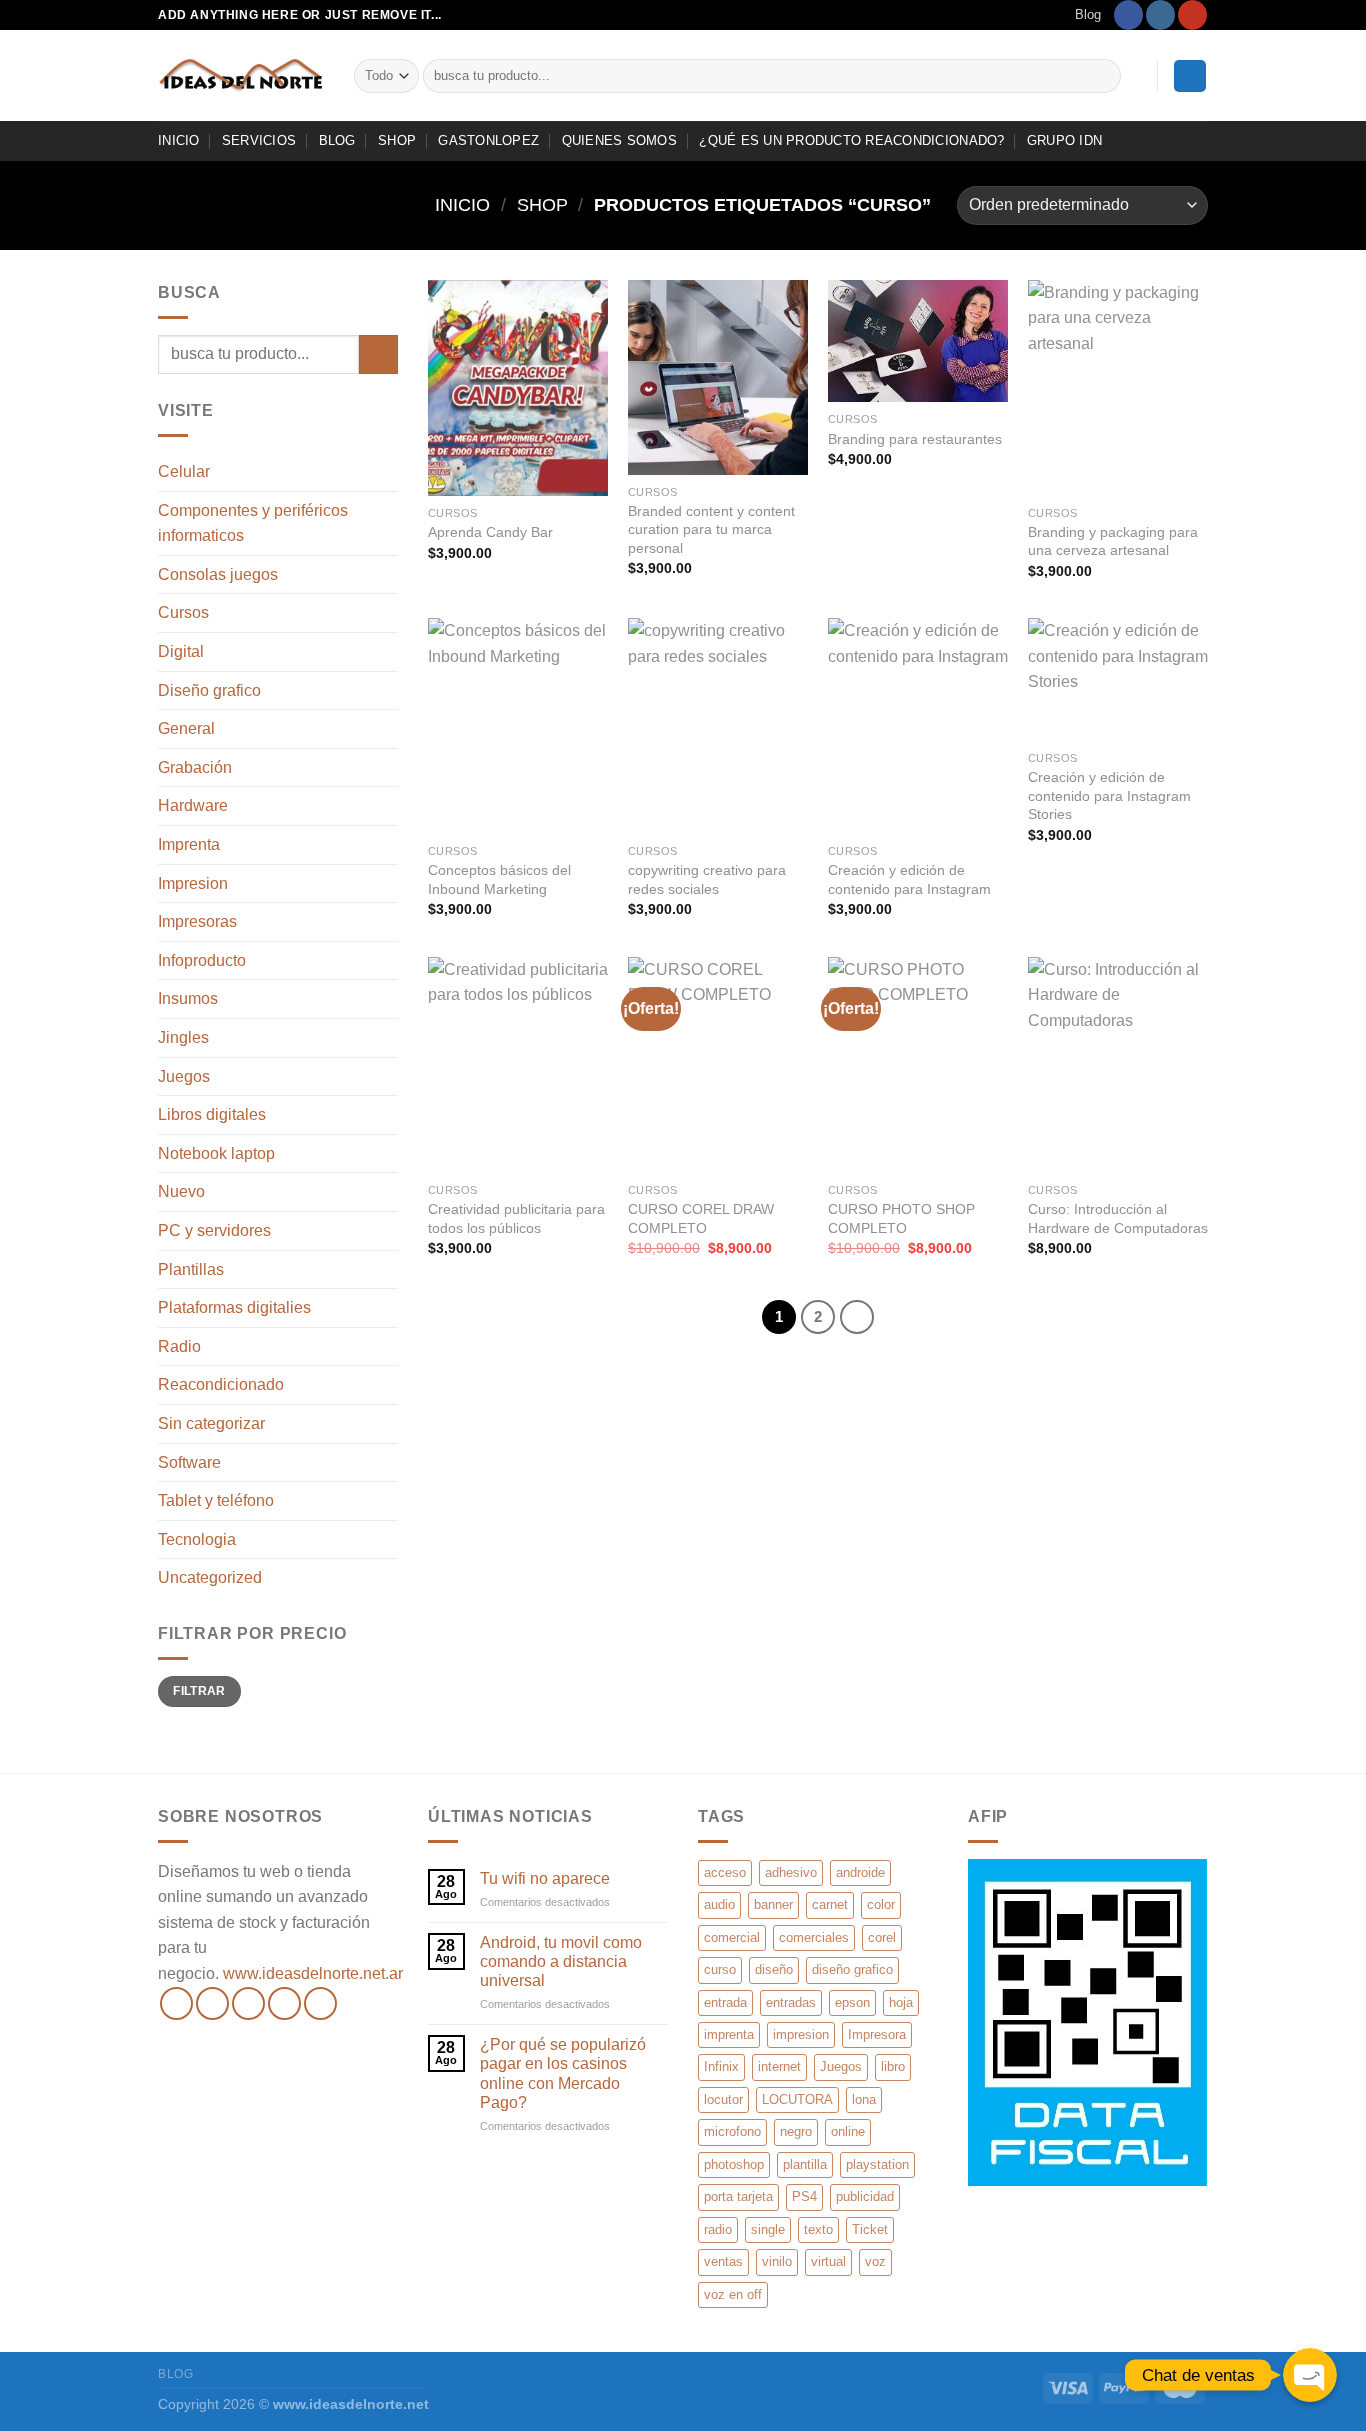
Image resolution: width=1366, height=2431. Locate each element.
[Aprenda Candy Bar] (518, 388)
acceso (725, 1872)
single (768, 2229)
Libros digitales (212, 1114)
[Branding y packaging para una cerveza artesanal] (1118, 388)
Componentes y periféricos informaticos (253, 523)
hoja (901, 2002)
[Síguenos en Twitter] (248, 2003)
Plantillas (191, 1269)
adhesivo (791, 1872)
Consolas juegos (218, 574)
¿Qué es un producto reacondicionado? (851, 140)
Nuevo (181, 1191)
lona (864, 2099)
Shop (397, 140)
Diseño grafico (209, 690)
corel (882, 1937)
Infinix (721, 2066)
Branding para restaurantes (915, 439)
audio (719, 1904)
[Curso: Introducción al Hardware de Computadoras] (1118, 1065)
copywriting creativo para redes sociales (707, 879)
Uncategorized (210, 1577)
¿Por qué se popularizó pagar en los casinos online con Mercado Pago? (563, 2073)
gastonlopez (488, 140)
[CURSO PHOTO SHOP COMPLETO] (918, 1065)
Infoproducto (202, 960)
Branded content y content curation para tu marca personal (711, 529)
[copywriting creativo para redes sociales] (718, 726)
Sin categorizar (211, 1423)
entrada (725, 2002)
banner (773, 1904)
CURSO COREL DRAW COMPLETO (701, 1218)
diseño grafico (852, 1969)
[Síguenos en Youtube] (1192, 15)
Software (189, 1462)
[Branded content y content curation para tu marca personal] (718, 377)
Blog (1088, 14)
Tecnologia (197, 1539)
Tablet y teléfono (216, 1500)
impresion (801, 2034)
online (848, 2131)
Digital (181, 651)
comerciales (814, 1937)
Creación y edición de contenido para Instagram (909, 879)
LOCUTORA (797, 2099)
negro (796, 2131)
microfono (732, 2131)
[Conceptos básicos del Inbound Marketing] (518, 726)
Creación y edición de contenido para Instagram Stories (1109, 795)
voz (875, 2261)
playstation (877, 2164)
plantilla (805, 2164)
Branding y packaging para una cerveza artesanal (1113, 541)
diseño (774, 1969)
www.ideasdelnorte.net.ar (313, 1973)
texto (818, 2229)
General (186, 728)
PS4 (804, 2196)
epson (852, 2002)
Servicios (259, 140)
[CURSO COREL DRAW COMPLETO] (718, 1065)
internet (779, 2066)
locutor (723, 2099)
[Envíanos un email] (284, 2003)
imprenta (729, 2034)
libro (893, 2066)
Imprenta (189, 844)
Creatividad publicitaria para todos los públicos (516, 1218)
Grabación (195, 767)
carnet (830, 1904)
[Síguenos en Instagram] (1160, 15)
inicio (179, 140)
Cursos (183, 612)
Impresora (877, 2034)
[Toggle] (390, 1308)
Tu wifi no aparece (545, 1878)
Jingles (183, 1037)
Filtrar (199, 1691)
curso (720, 1969)
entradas (791, 2002)
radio (718, 2229)
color (881, 1904)
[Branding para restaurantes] (918, 341)
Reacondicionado (221, 1384)
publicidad (865, 2196)
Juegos (184, 1076)
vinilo (777, 2261)
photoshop (734, 2164)
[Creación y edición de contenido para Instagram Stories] (1118, 679)
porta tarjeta (738, 2196)
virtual (828, 2261)
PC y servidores (214, 1230)
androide (860, 1872)
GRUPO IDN (1064, 140)
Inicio (462, 204)
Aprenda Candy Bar (490, 532)
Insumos (188, 998)
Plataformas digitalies (234, 1307)
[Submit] (1102, 76)
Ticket (870, 2229)
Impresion (193, 883)
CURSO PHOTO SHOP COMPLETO (901, 1218)
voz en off (733, 2294)
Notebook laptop (216, 1153)
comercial (732, 1937)
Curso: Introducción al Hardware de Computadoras (1118, 1218)
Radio (179, 1346)
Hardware (193, 805)
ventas (723, 2261)
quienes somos (619, 140)
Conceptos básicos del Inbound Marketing (499, 879)
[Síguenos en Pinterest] (320, 2003)
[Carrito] (1190, 76)
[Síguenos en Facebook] (1128, 15)
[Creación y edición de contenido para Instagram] (918, 726)
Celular (184, 471)
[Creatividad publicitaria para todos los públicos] (518, 1065)
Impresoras (197, 921)
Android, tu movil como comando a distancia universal (561, 1961)
